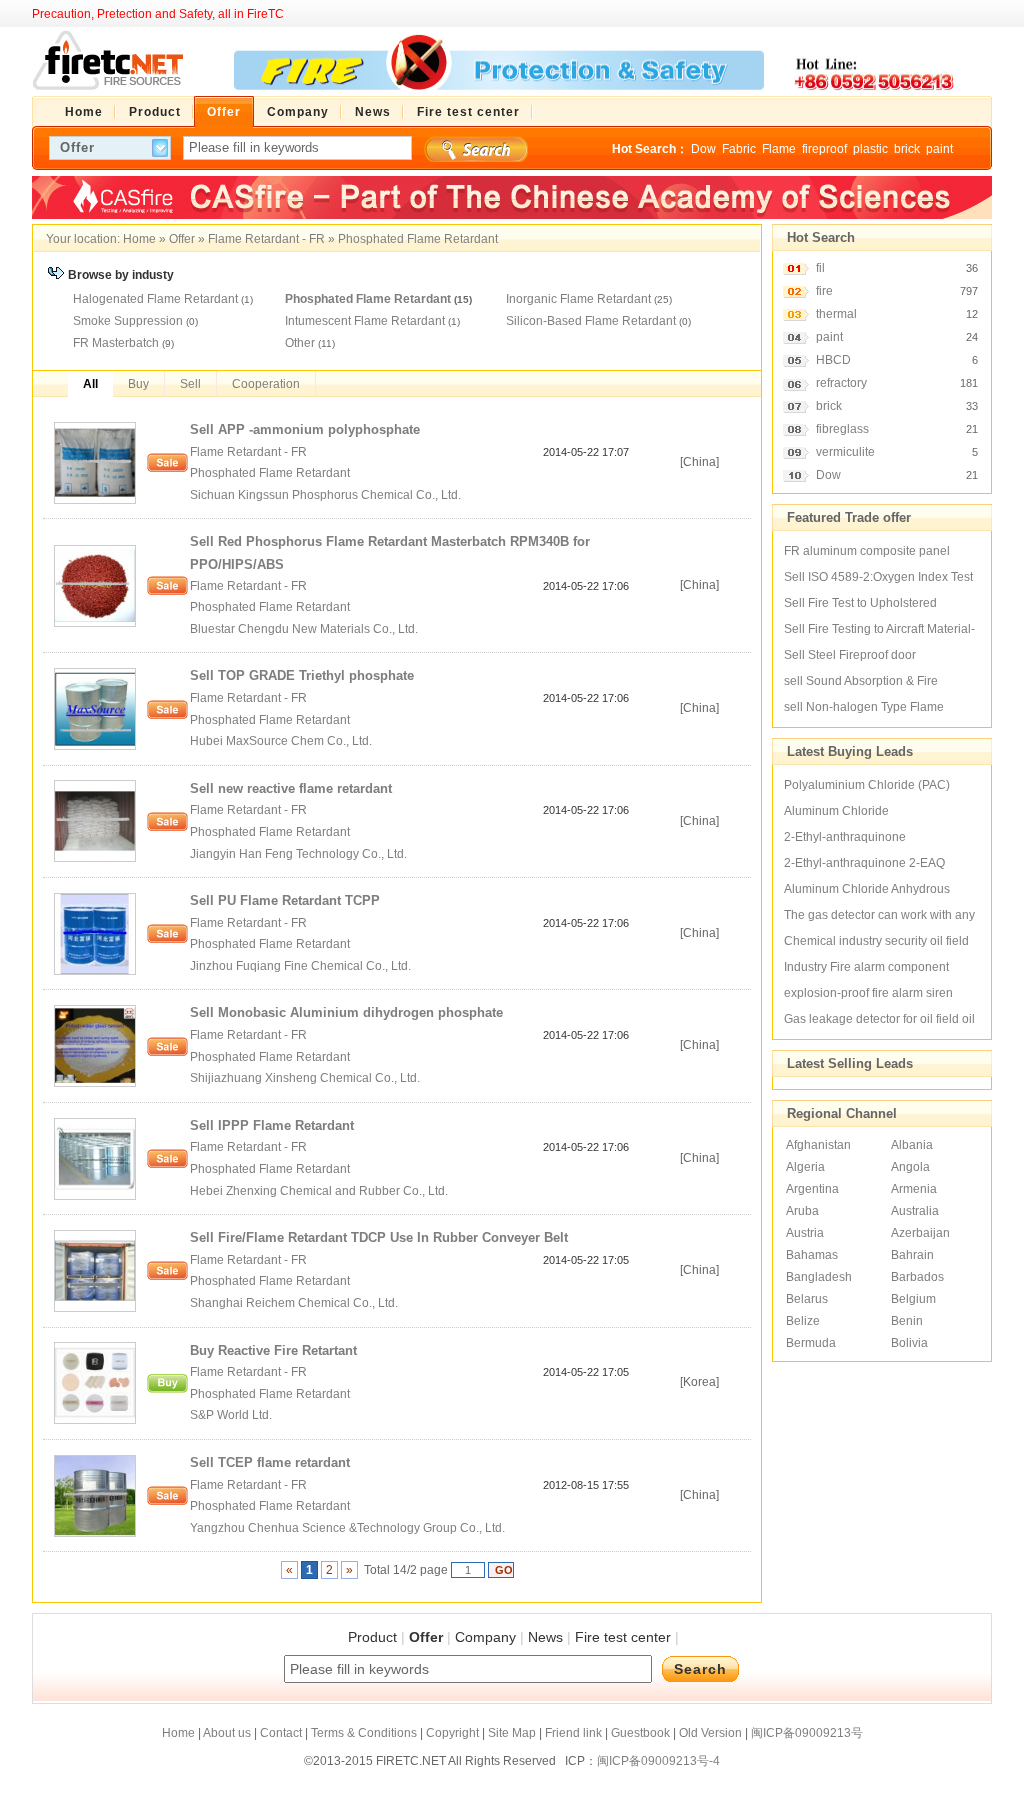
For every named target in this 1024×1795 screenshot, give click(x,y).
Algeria (805, 1167)
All (90, 384)
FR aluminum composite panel (867, 551)
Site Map (512, 1733)
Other (300, 343)
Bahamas (812, 1255)
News (545, 1637)
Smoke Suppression (128, 321)
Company (485, 1637)
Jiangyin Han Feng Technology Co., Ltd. (300, 854)
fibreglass (842, 429)
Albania (912, 1145)
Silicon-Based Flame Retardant (591, 321)
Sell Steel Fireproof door (850, 655)
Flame (779, 149)
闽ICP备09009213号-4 (658, 1761)
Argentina (812, 1189)
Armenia (914, 1189)
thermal (836, 314)
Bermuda (811, 1343)
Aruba (802, 1211)
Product (372, 1637)
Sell (190, 384)
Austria (805, 1233)
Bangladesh (819, 1277)
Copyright (452, 1733)
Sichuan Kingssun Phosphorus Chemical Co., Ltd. (327, 495)
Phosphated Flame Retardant (418, 239)
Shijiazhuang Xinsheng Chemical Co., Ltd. (306, 1078)
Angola (910, 1167)
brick (907, 149)
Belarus (807, 1299)
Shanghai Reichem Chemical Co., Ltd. (294, 1303)
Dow (703, 149)
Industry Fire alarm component (866, 967)
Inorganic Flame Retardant (578, 299)
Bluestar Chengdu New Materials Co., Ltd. (305, 629)
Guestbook (640, 1733)
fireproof (824, 149)
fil (820, 268)
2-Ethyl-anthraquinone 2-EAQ (864, 863)
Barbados (917, 1277)
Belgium (913, 1299)
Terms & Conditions (364, 1733)
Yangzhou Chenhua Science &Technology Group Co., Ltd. (349, 1528)
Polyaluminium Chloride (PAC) (867, 785)
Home (139, 239)
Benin (907, 1321)
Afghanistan (818, 1145)
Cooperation (266, 384)
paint (939, 149)
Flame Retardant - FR (266, 239)
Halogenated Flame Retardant (155, 299)
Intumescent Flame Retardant (365, 321)
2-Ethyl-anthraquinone (845, 837)
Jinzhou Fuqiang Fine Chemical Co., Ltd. (302, 966)
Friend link (573, 1733)
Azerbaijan (920, 1233)
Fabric (739, 149)
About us (227, 1733)
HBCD (833, 360)
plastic (870, 149)
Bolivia (909, 1343)
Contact (281, 1733)
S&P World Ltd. (231, 1415)
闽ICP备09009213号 (807, 1733)
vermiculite (845, 452)
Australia (915, 1211)
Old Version (710, 1733)
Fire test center (623, 1637)
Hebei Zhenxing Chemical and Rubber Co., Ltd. (320, 1191)
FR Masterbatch (116, 343)
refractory (841, 383)
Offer (182, 239)
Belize (803, 1321)
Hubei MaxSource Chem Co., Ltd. (282, 741)
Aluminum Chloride (836, 811)
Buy (138, 384)
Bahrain (912, 1255)
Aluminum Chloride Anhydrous (867, 889)
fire (824, 291)
